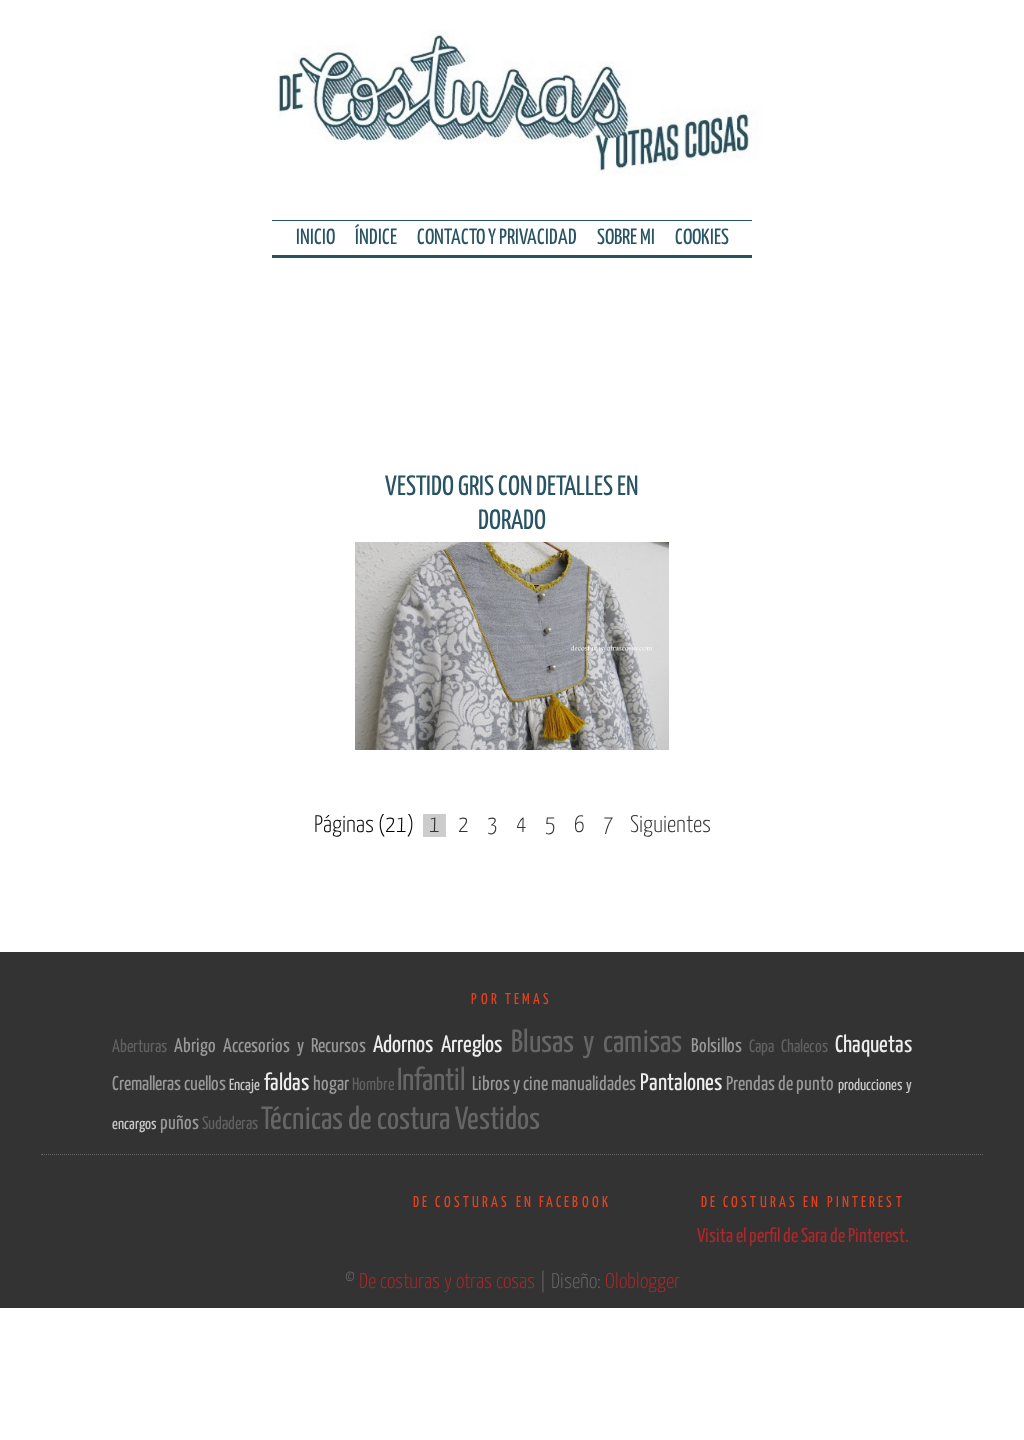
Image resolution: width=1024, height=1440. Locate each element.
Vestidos (497, 1120)
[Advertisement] (512, 343)
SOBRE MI (626, 238)
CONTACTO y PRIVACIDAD (497, 238)
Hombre (374, 1085)
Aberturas (143, 1047)
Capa (765, 1047)
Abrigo (198, 1046)
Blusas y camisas (601, 1043)
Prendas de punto (782, 1084)
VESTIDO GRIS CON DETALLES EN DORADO (511, 504)
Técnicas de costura (358, 1120)
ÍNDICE (376, 238)
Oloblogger (642, 1282)
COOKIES (702, 238)
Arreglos (475, 1045)
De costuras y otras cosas (449, 1282)
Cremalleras (148, 1084)
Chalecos (808, 1047)
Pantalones (683, 1083)
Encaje (246, 1085)
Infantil (434, 1081)
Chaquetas (873, 1045)
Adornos (407, 1045)
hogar (332, 1084)
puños (181, 1123)
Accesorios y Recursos (298, 1046)
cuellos (206, 1084)
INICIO (315, 238)
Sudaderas (231, 1124)
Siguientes (670, 825)
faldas (288, 1083)
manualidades (595, 1084)
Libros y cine (512, 1084)
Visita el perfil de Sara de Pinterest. (803, 1236)
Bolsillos (720, 1046)
